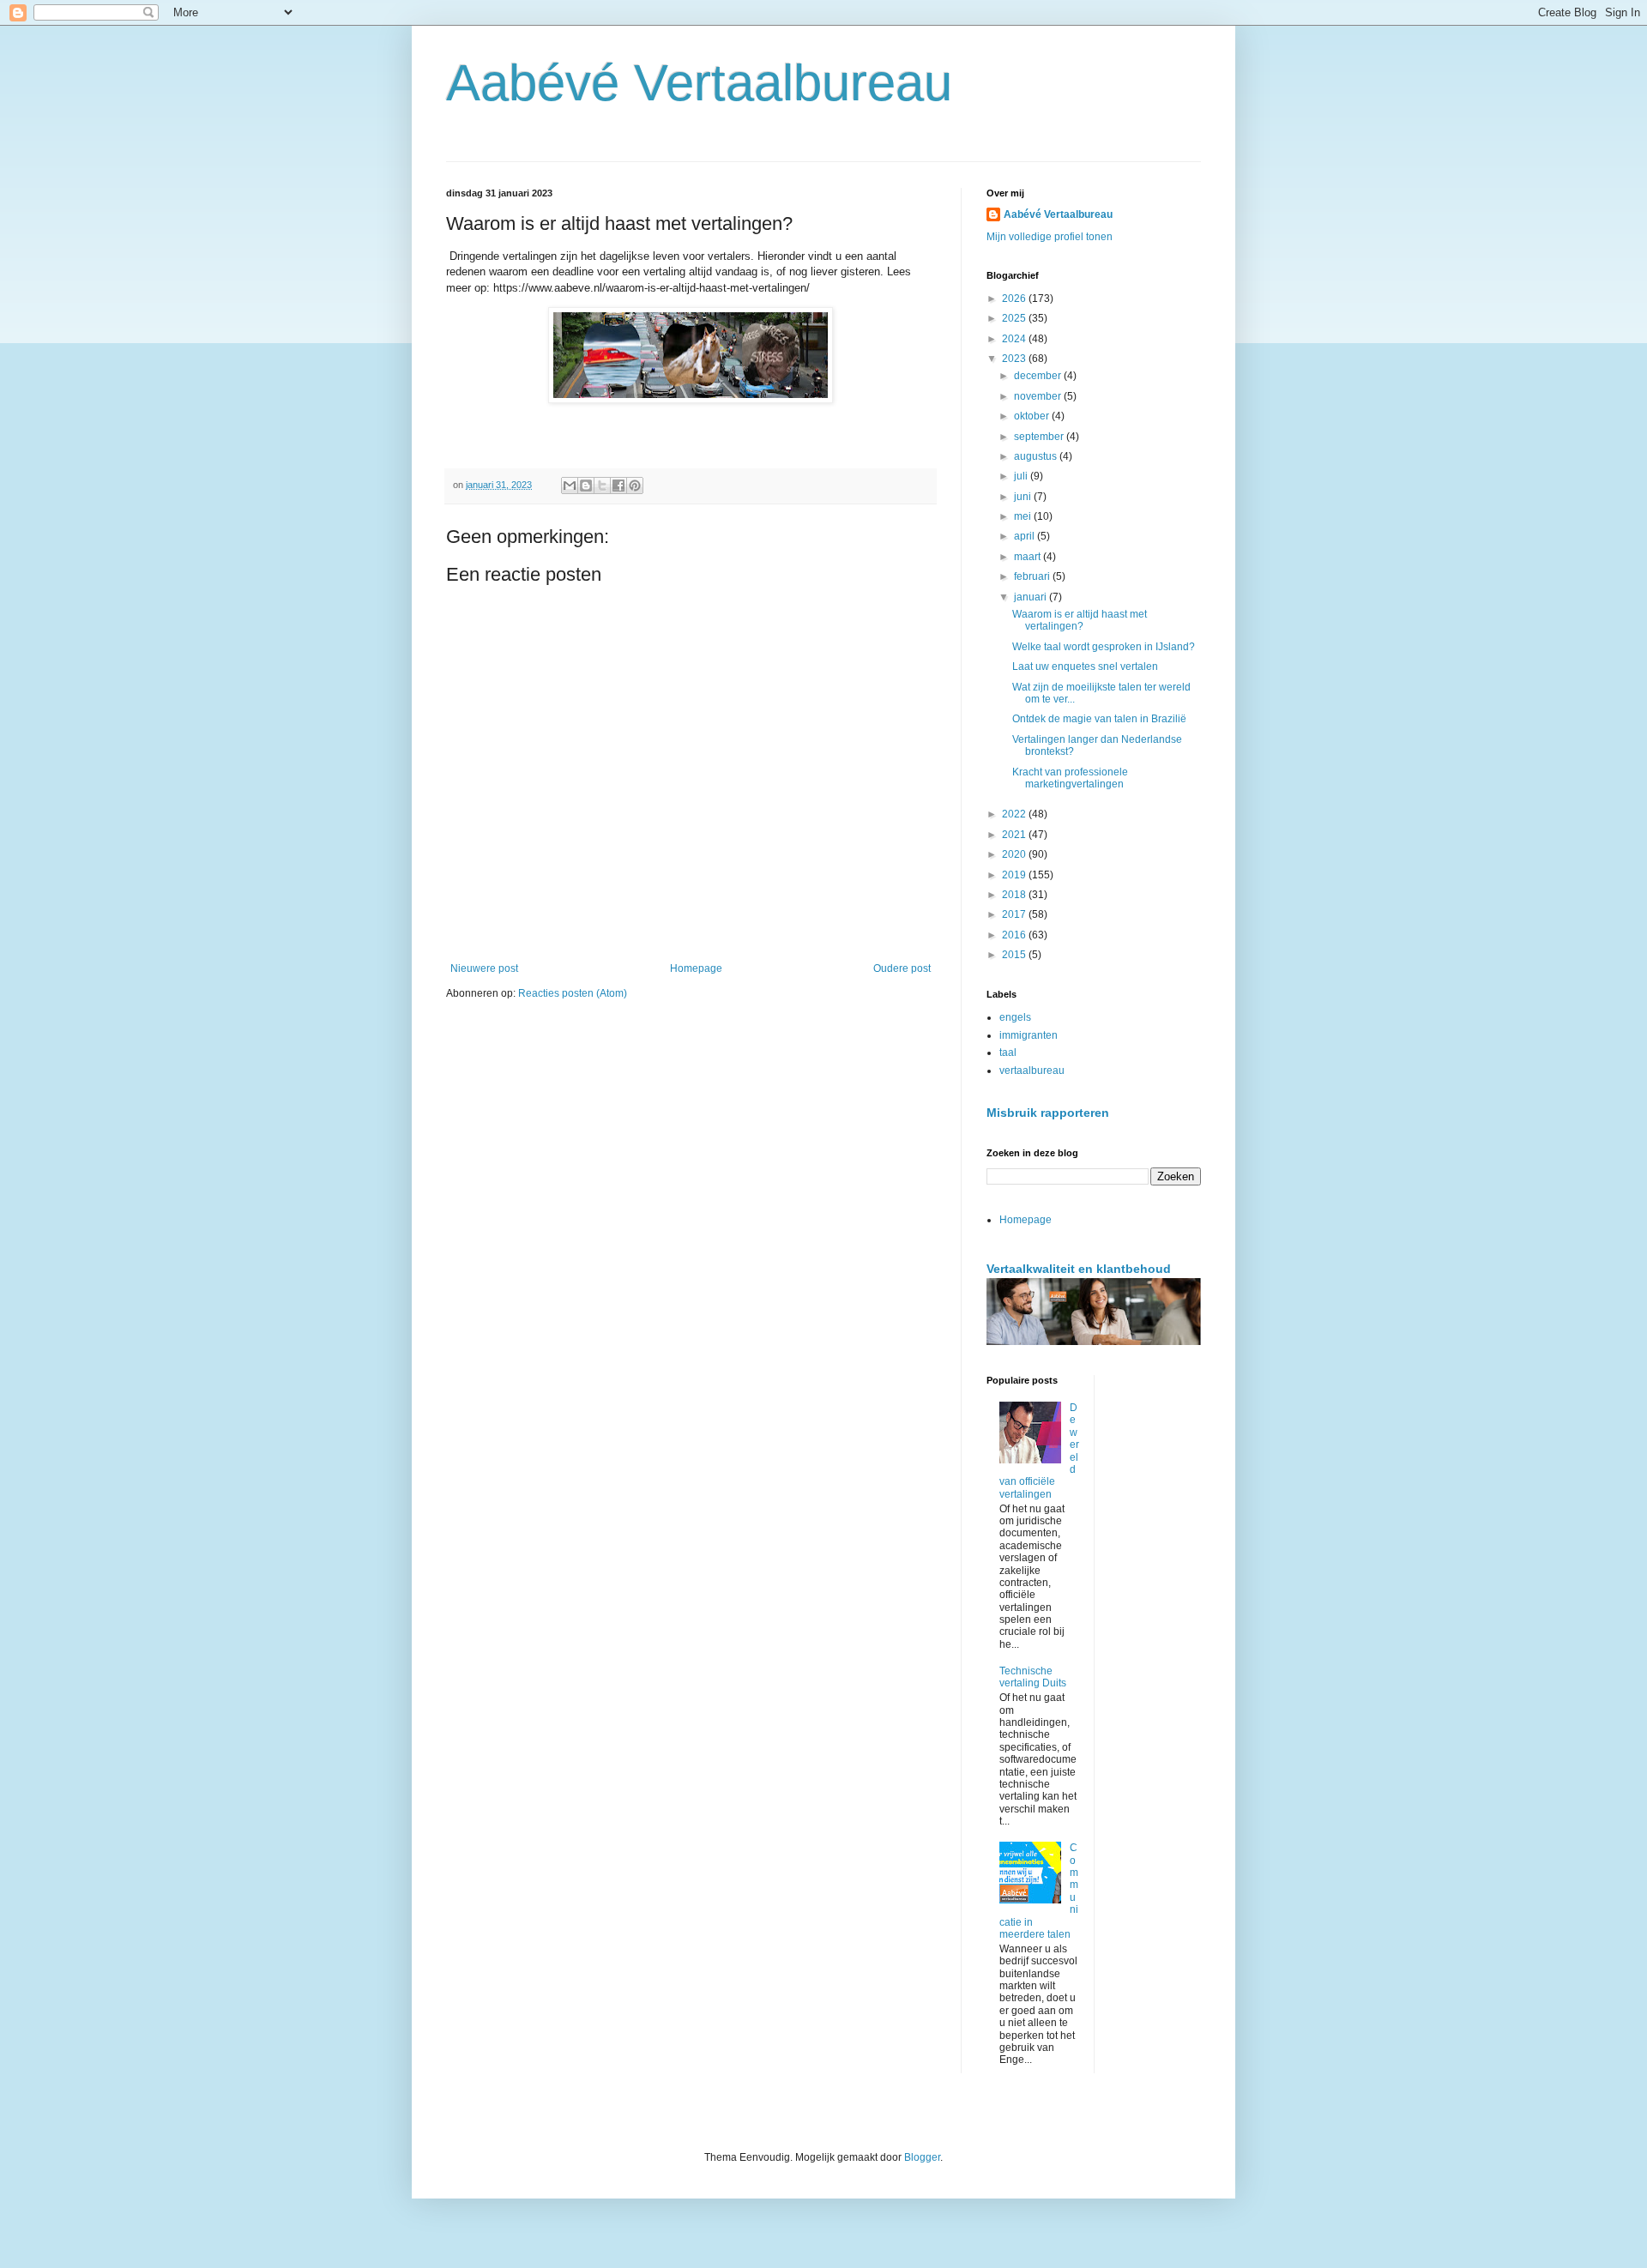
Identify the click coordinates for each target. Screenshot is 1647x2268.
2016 (1015, 935)
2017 (1015, 914)
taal (1008, 1053)
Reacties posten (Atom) (573, 993)
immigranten (1029, 1035)
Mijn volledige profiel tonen (1050, 237)
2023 (1015, 359)
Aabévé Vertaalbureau (699, 83)
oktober (1033, 416)
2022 (1015, 814)
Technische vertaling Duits (1033, 1677)
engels (1015, 1017)
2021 (1015, 835)
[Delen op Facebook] (618, 486)
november (1039, 396)
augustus (1037, 456)
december (1039, 376)
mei (1024, 516)
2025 (1015, 318)
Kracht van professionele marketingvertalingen (1070, 778)
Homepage (696, 968)
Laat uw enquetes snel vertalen (1085, 667)
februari (1033, 576)
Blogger (922, 2157)
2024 (1015, 339)
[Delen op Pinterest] (635, 486)
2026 (1015, 299)
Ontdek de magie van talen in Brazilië (1099, 719)
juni (1024, 497)
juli (1022, 476)
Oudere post (902, 968)
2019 (1015, 875)
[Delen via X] (602, 486)
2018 (1015, 895)
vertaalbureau (1032, 1071)
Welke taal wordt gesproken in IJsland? (1104, 647)
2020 (1015, 854)
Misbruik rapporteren (1048, 1113)
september (1040, 437)
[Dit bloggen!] (586, 486)
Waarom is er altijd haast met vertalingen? (1080, 620)
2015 (1015, 955)
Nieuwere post (484, 968)
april (1026, 536)
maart (1029, 557)
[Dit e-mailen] (570, 486)
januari (1032, 597)
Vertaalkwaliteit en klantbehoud (1079, 1269)
